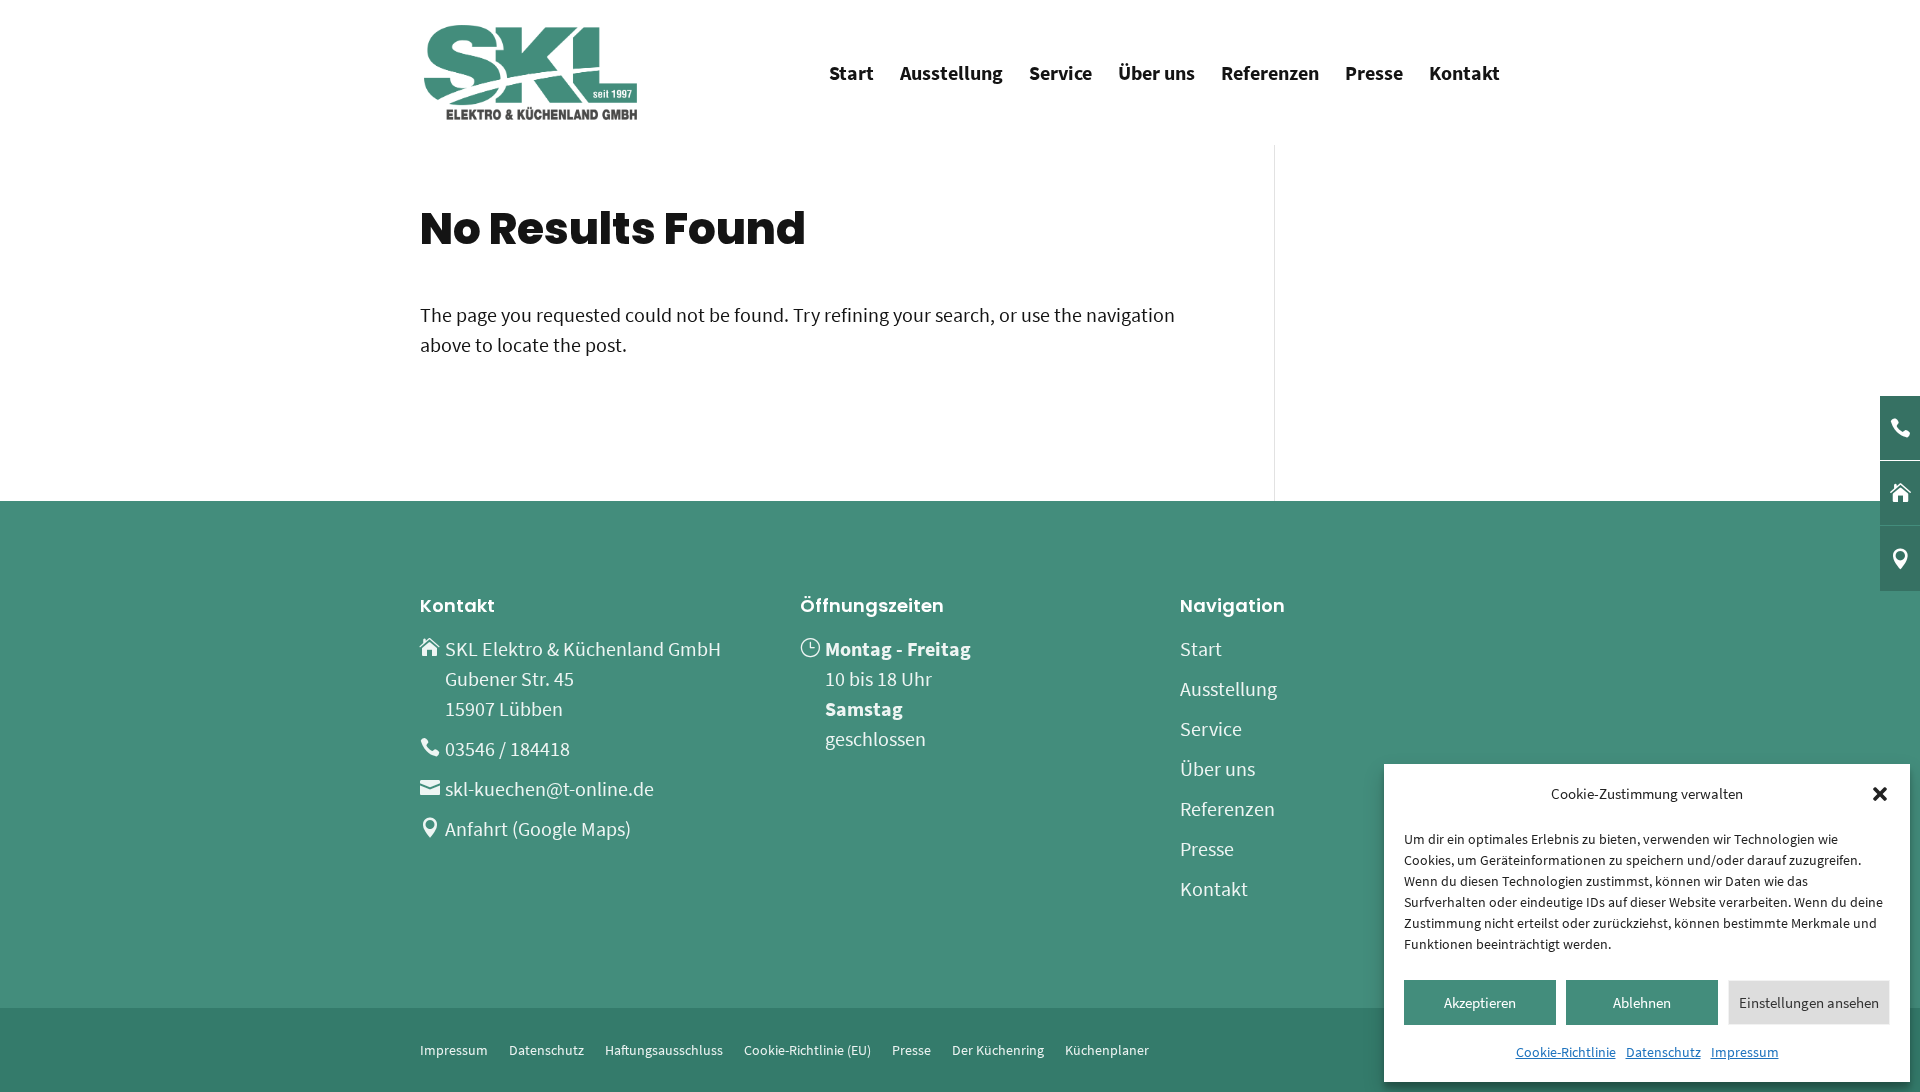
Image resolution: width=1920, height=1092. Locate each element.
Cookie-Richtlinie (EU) (807, 1050)
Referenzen (1270, 75)
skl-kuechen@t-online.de (549, 788)
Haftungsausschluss (664, 1050)
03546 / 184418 (507, 748)
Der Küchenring (998, 1050)
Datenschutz (1663, 1052)
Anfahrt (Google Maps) (538, 828)
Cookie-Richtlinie (1566, 1052)
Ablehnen (1642, 1002)
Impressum (1745, 1052)
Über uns (1156, 75)
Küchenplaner (1107, 1050)
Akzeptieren (1480, 1002)
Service (1060, 75)
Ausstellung (951, 75)
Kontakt (1464, 75)
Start (851, 75)
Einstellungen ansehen (1809, 1002)
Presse (1374, 75)
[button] (1880, 794)
